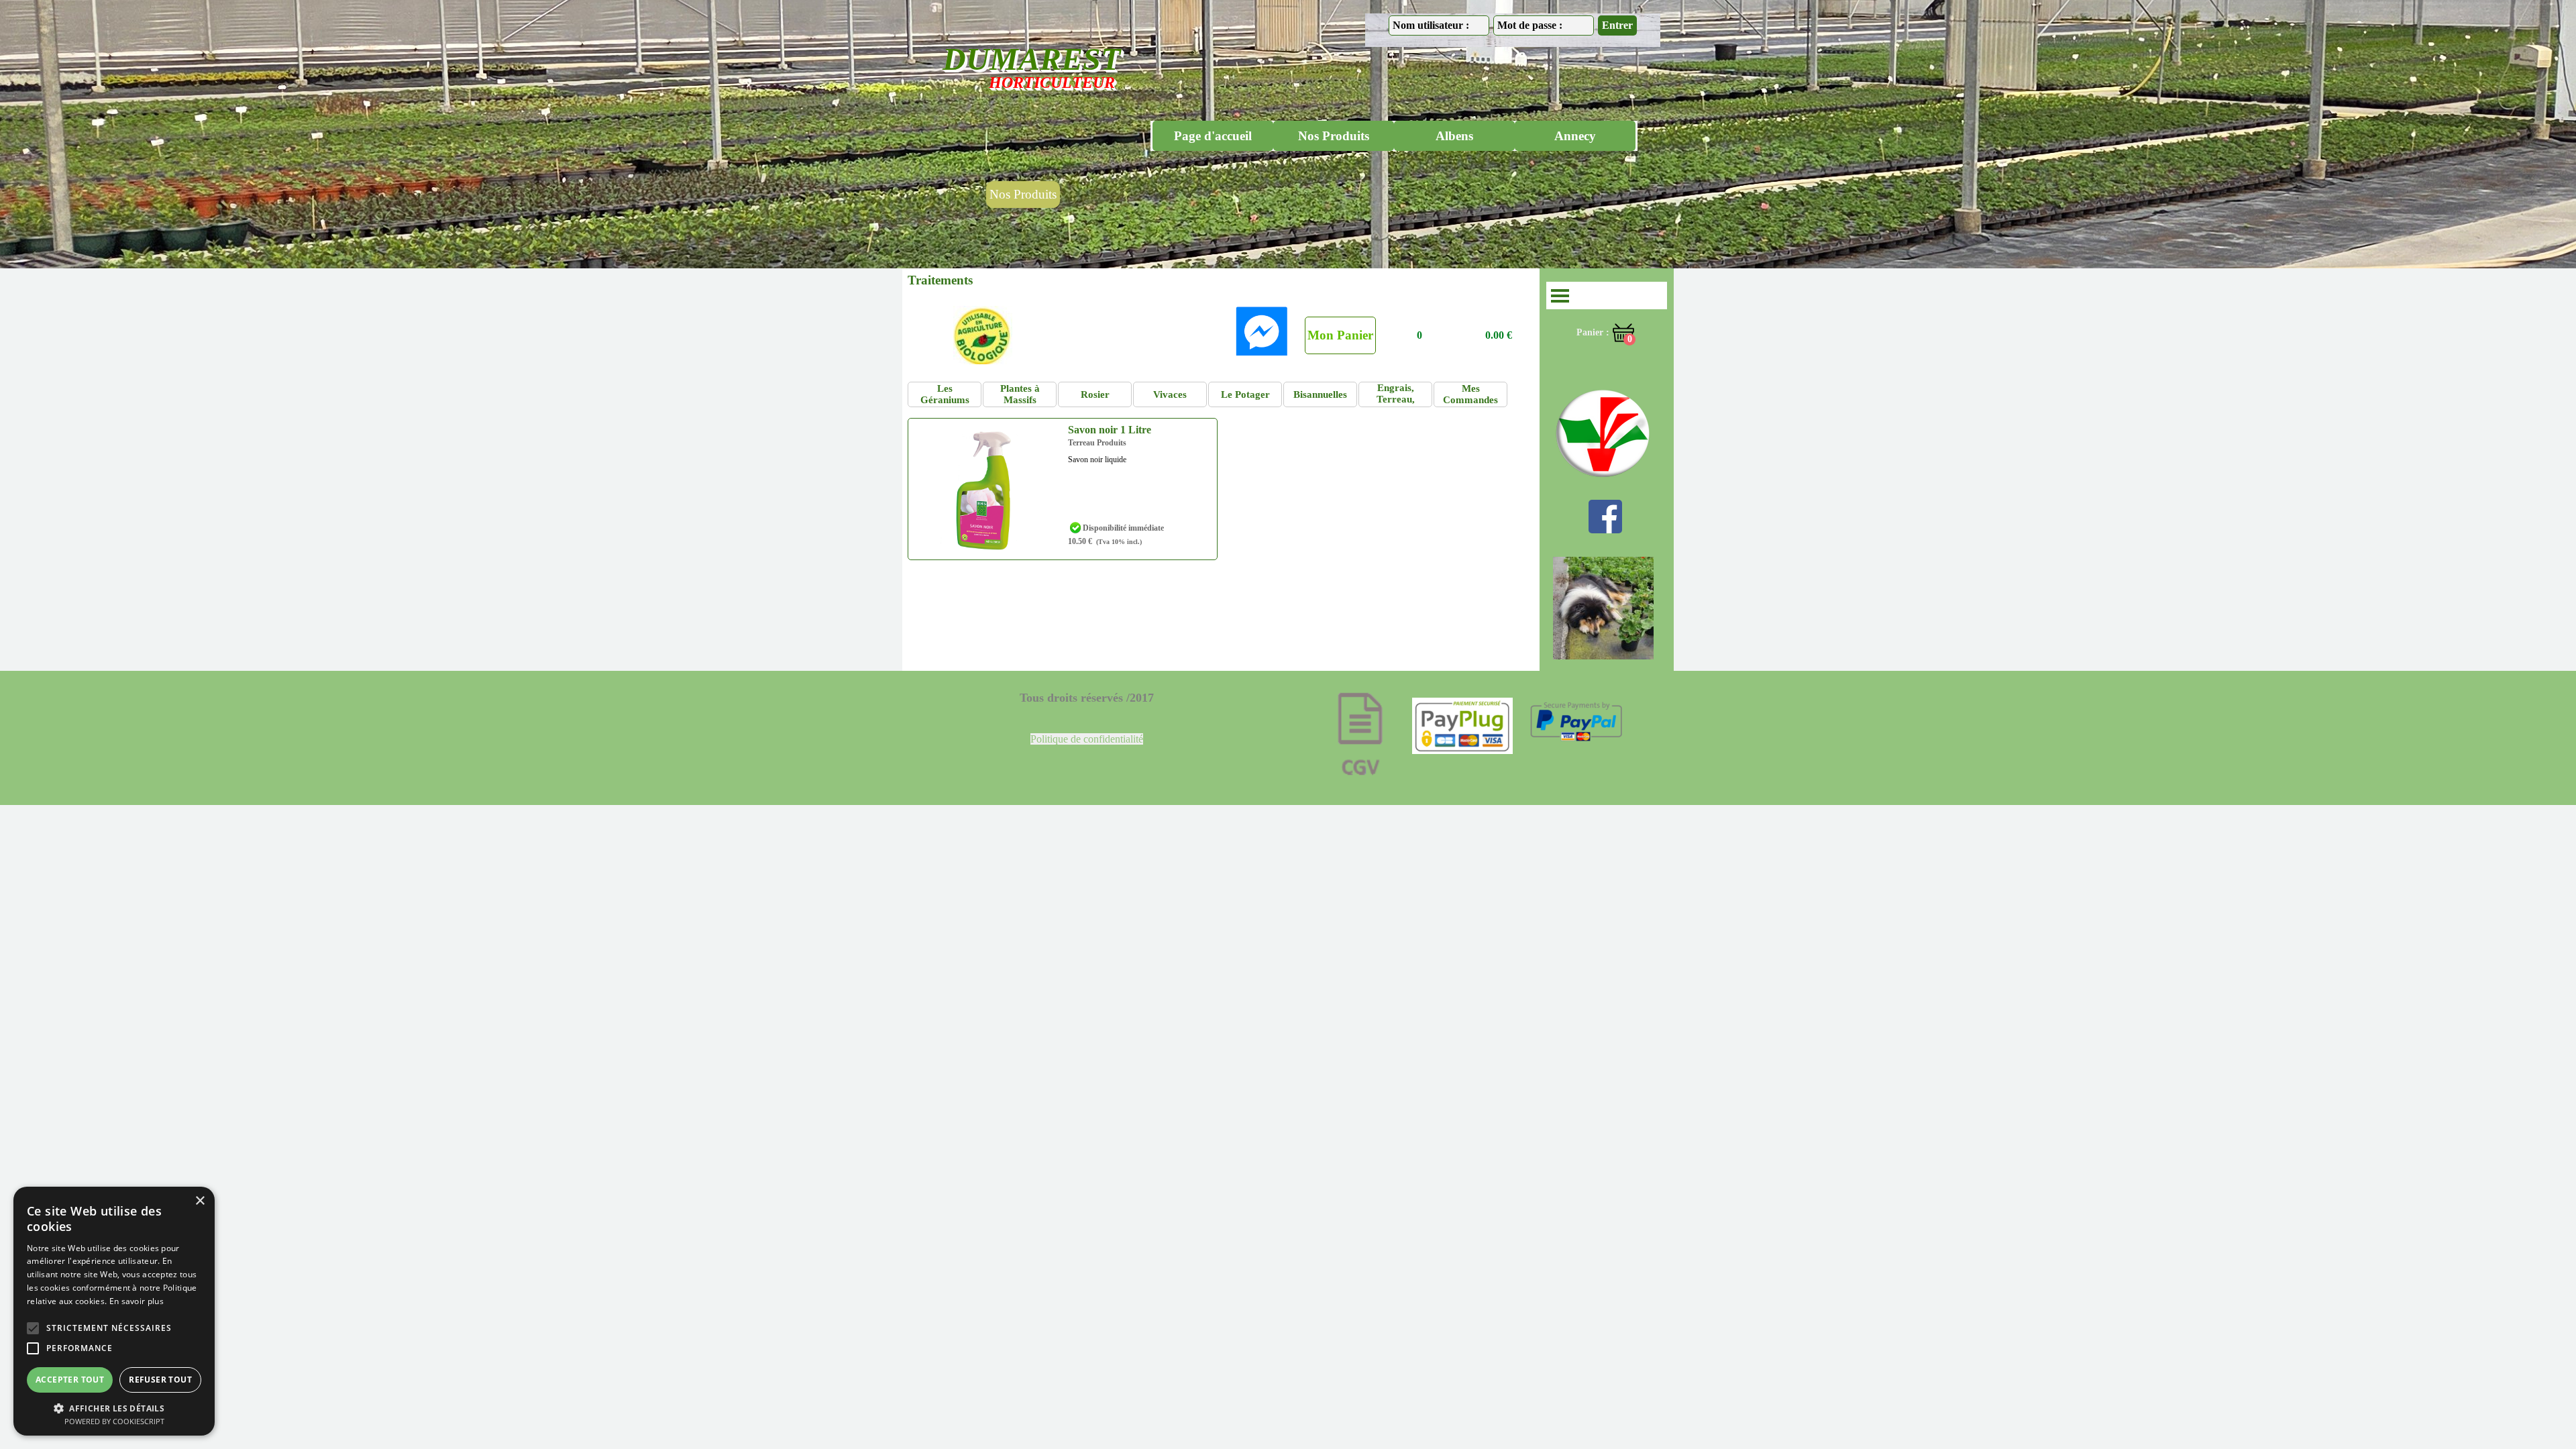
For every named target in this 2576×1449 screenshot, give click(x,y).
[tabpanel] (1087, 739)
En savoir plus (137, 1301)
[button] (1261, 331)
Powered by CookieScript (114, 1421)
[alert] (114, 1311)
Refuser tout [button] (160, 1380)
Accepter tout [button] (70, 1380)
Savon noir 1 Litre (1110, 430)
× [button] (200, 1201)
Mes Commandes (1470, 394)
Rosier (1095, 394)
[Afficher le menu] (1560, 296)
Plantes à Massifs (1020, 394)
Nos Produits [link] (1023, 194)
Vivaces (1170, 394)
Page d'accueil (1213, 136)
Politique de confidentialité (1087, 739)
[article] (1063, 489)
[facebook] (1605, 517)
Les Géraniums (945, 394)
